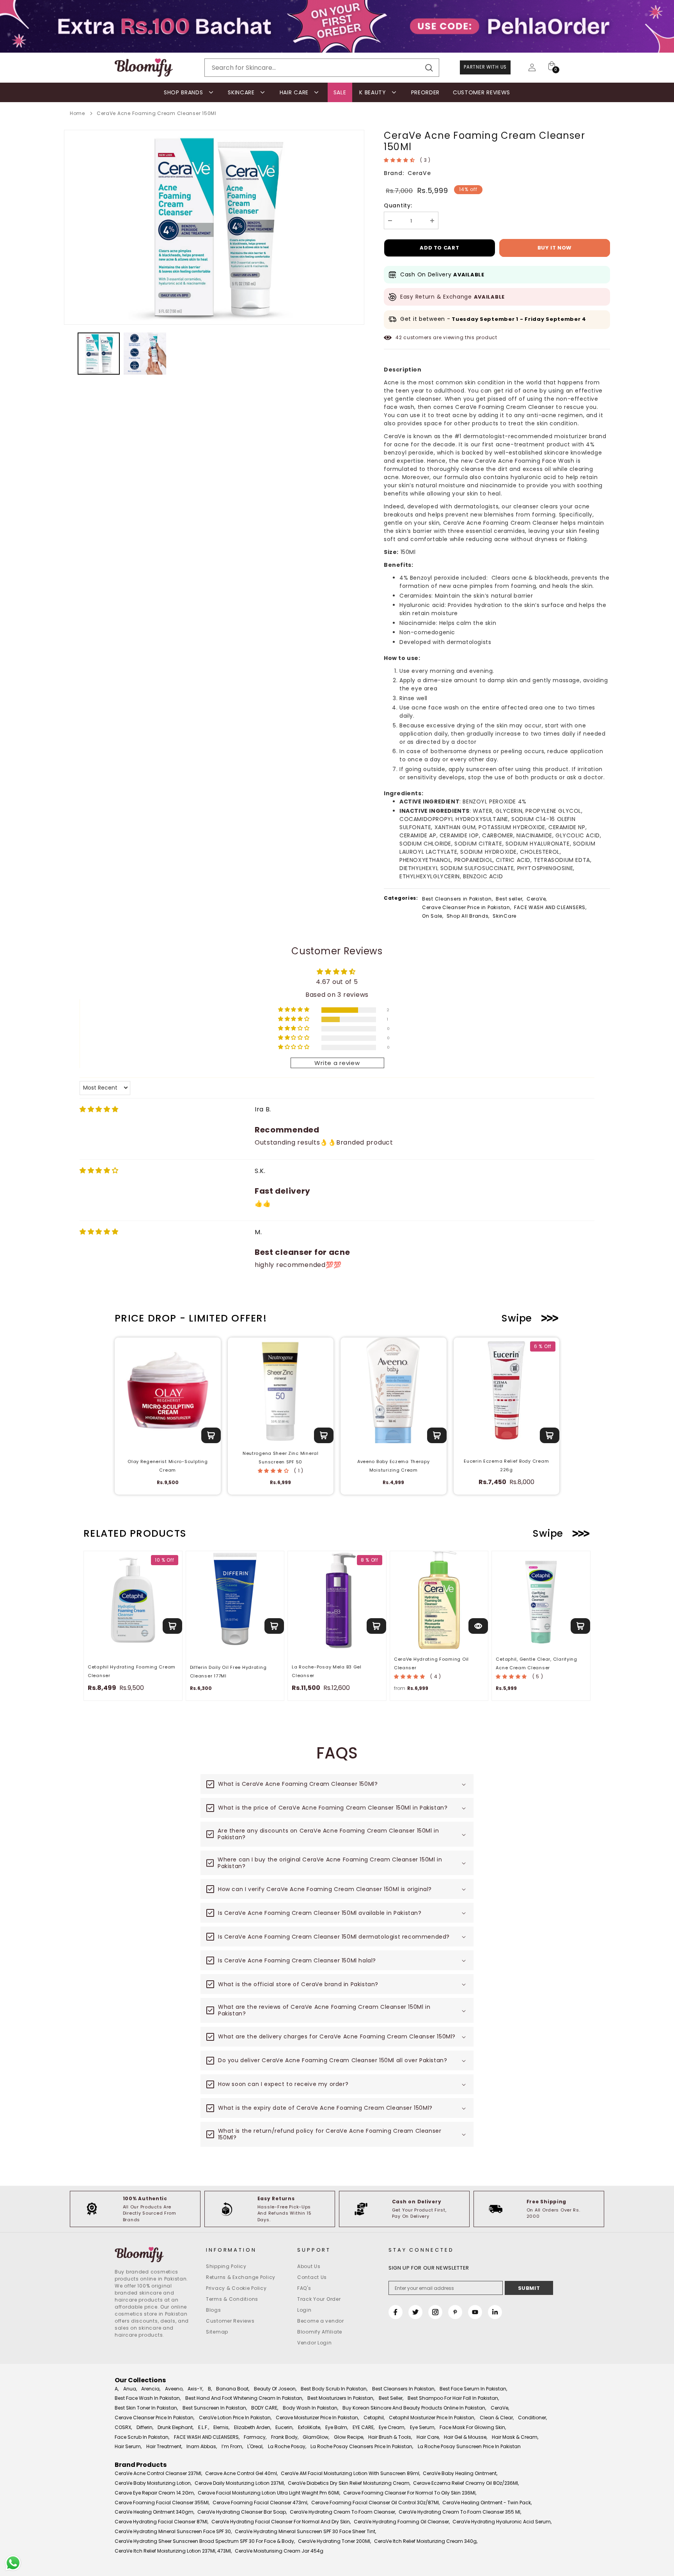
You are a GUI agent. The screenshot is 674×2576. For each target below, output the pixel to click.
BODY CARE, (265, 2408)
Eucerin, (284, 2427)
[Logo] (144, 68)
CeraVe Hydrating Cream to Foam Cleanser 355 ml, (460, 2512)
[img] (99, 1109)
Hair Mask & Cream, (515, 2437)
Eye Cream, (392, 2427)
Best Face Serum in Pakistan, (473, 2389)
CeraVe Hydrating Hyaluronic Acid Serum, (502, 2522)
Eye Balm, (337, 2427)
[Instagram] (435, 2312)
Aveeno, (174, 2389)
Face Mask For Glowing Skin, (473, 2427)
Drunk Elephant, (176, 2427)
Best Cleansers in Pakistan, (457, 899)
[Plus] (432, 220)
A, (117, 2389)
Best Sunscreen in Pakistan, (215, 2408)
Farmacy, (255, 2437)
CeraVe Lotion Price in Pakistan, (235, 2418)
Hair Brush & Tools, (390, 2437)
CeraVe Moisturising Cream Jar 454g (279, 2551)
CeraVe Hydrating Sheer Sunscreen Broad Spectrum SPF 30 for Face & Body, (205, 2541)
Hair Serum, (128, 2446)
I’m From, (232, 2446)
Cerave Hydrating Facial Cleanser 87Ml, (161, 2522)
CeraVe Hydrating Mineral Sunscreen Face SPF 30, (173, 2531)
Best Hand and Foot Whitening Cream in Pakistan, (244, 2398)
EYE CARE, (364, 2427)
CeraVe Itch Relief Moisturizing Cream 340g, (426, 2541)
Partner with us (485, 67)
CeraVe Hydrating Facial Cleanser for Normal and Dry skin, (281, 2522)
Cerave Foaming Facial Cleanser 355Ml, (162, 2503)
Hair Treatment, (164, 2446)
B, (210, 2389)
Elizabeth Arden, (253, 2427)
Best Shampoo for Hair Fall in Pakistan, (453, 2398)
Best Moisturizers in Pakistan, (341, 2398)
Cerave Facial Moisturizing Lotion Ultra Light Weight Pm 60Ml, (269, 2493)
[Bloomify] (154, 2255)
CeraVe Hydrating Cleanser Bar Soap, (242, 2512)
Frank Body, (285, 2437)
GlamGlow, (316, 2437)
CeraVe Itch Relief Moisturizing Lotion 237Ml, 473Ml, (173, 2551)
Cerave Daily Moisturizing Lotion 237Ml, (240, 2483)
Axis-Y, (195, 2389)
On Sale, (433, 916)
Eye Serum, (423, 2427)
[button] (400, 160)
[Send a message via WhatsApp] (13, 2563)
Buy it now (555, 248)
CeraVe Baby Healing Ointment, (460, 2473)
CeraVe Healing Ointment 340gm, (154, 2512)
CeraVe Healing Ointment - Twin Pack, (487, 2503)
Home (77, 113)
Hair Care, (428, 2437)
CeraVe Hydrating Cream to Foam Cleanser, (343, 2512)
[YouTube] (475, 2312)
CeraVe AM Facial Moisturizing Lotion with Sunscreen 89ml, (350, 2473)
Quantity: (398, 205)
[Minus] (390, 220)
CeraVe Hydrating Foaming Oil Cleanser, (402, 2522)
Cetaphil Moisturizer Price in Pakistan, (432, 2418)
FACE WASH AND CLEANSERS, (550, 907)
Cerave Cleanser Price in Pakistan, (466, 907)
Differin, (145, 2427)
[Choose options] (478, 1626)
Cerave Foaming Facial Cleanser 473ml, (260, 2503)
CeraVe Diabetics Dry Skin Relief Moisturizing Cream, (349, 2483)
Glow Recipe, (349, 2437)
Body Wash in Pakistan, (310, 2408)
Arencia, (151, 2389)
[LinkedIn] (495, 2312)
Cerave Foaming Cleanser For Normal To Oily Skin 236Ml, (410, 2493)
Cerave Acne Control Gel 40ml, (241, 2473)
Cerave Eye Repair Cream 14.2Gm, (155, 2493)
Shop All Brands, (468, 916)
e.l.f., (204, 2427)
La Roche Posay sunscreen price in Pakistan (469, 2446)
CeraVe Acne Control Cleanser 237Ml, (158, 2473)
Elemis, (221, 2427)
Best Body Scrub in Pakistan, (334, 2389)
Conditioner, (532, 2418)
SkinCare (505, 916)
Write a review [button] (337, 1063)
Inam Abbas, (202, 2446)
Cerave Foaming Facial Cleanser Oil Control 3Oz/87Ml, (375, 2503)
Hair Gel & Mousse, (466, 2437)
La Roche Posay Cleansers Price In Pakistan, (362, 2446)
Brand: (394, 173)
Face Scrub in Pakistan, (142, 2437)
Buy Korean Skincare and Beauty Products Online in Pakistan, (414, 2408)
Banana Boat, (233, 2389)
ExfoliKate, (310, 2427)
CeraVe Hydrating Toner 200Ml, (334, 2541)
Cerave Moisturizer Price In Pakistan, (317, 2418)
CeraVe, (537, 899)
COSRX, (123, 2427)
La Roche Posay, (287, 2446)
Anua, (130, 2389)
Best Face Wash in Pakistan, (148, 2398)
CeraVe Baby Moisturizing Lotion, (153, 2483)
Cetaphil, (374, 2418)
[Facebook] (396, 2312)
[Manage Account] (532, 67)
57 (399, 337)
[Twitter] (415, 2312)
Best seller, (510, 899)
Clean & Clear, (497, 2418)
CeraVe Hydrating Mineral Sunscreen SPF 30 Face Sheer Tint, (305, 2531)
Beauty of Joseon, (275, 2389)
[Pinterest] (455, 2312)
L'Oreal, (255, 2446)
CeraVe (419, 173)
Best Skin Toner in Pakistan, (146, 2408)
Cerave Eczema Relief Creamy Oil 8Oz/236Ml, (466, 2483)
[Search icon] (429, 68)
